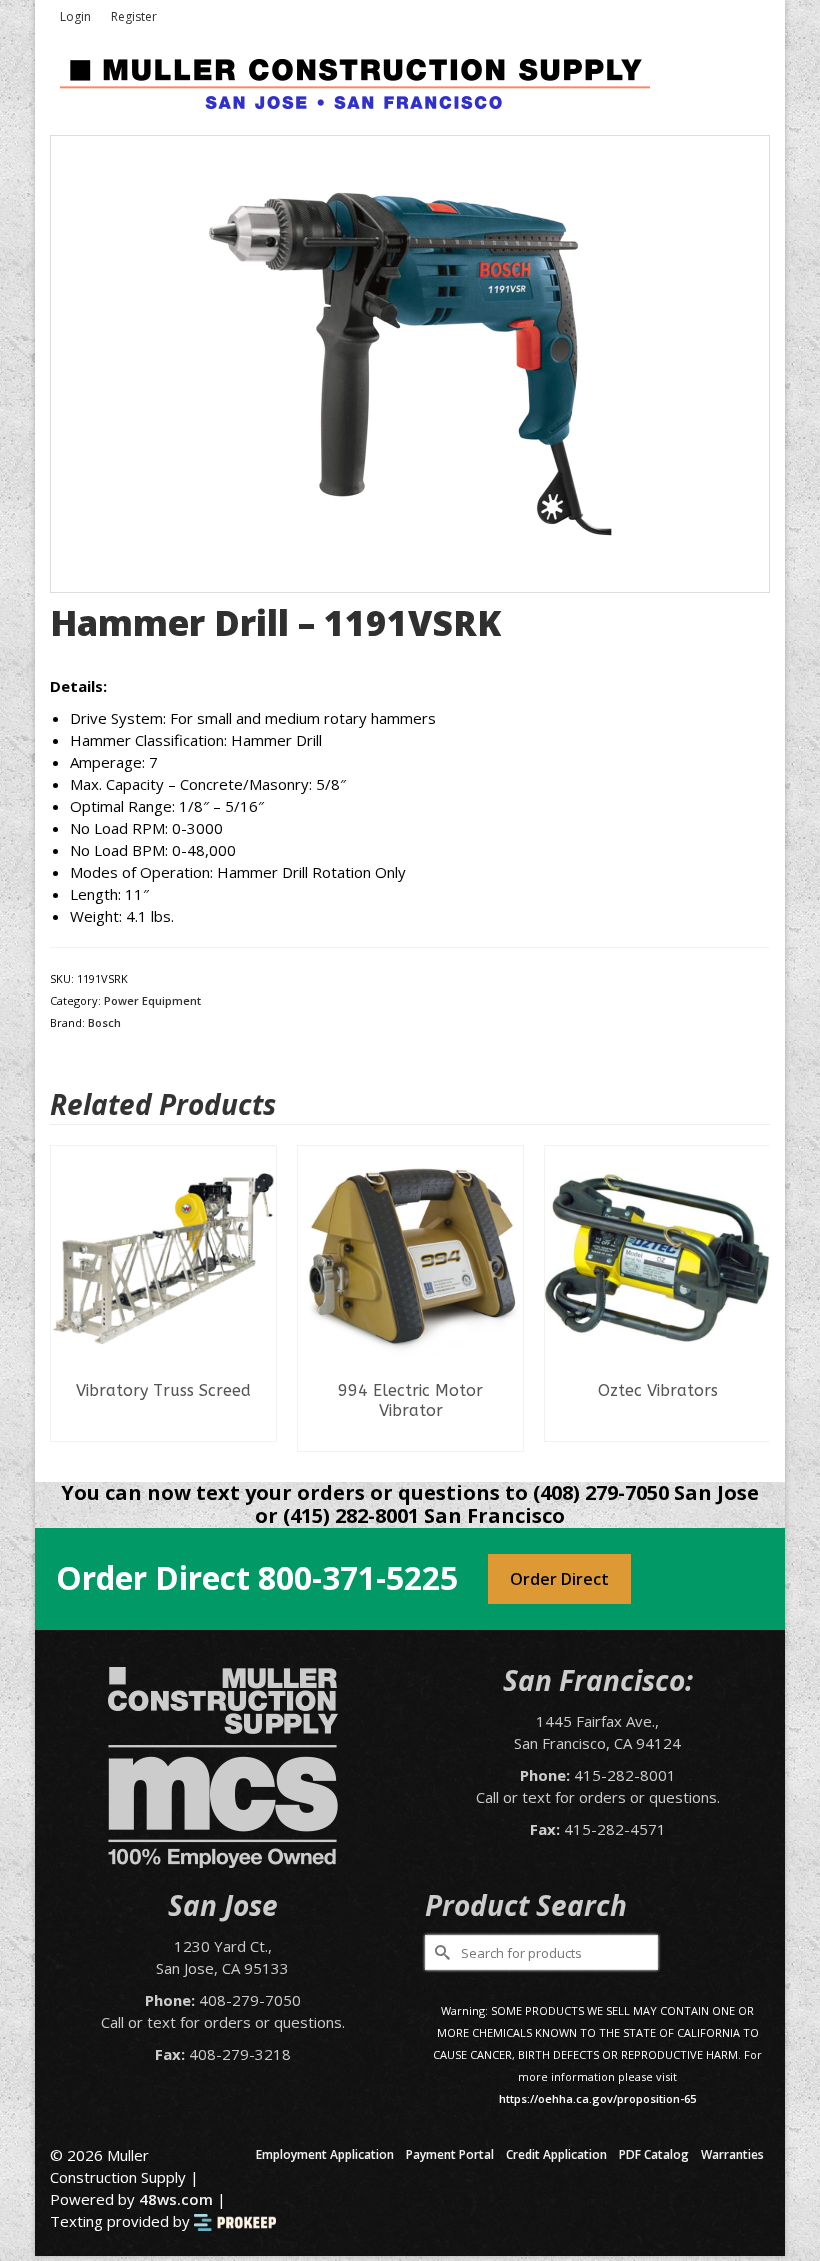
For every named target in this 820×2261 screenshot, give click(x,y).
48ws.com (176, 2199)
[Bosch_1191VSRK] (410, 362)
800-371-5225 (358, 1577)
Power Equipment (152, 1000)
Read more (163, 1426)
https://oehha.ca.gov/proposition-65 (597, 2098)
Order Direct (559, 1579)
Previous (67, 1298)
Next (752, 1298)
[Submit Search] (440, 1952)
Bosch (104, 1022)
